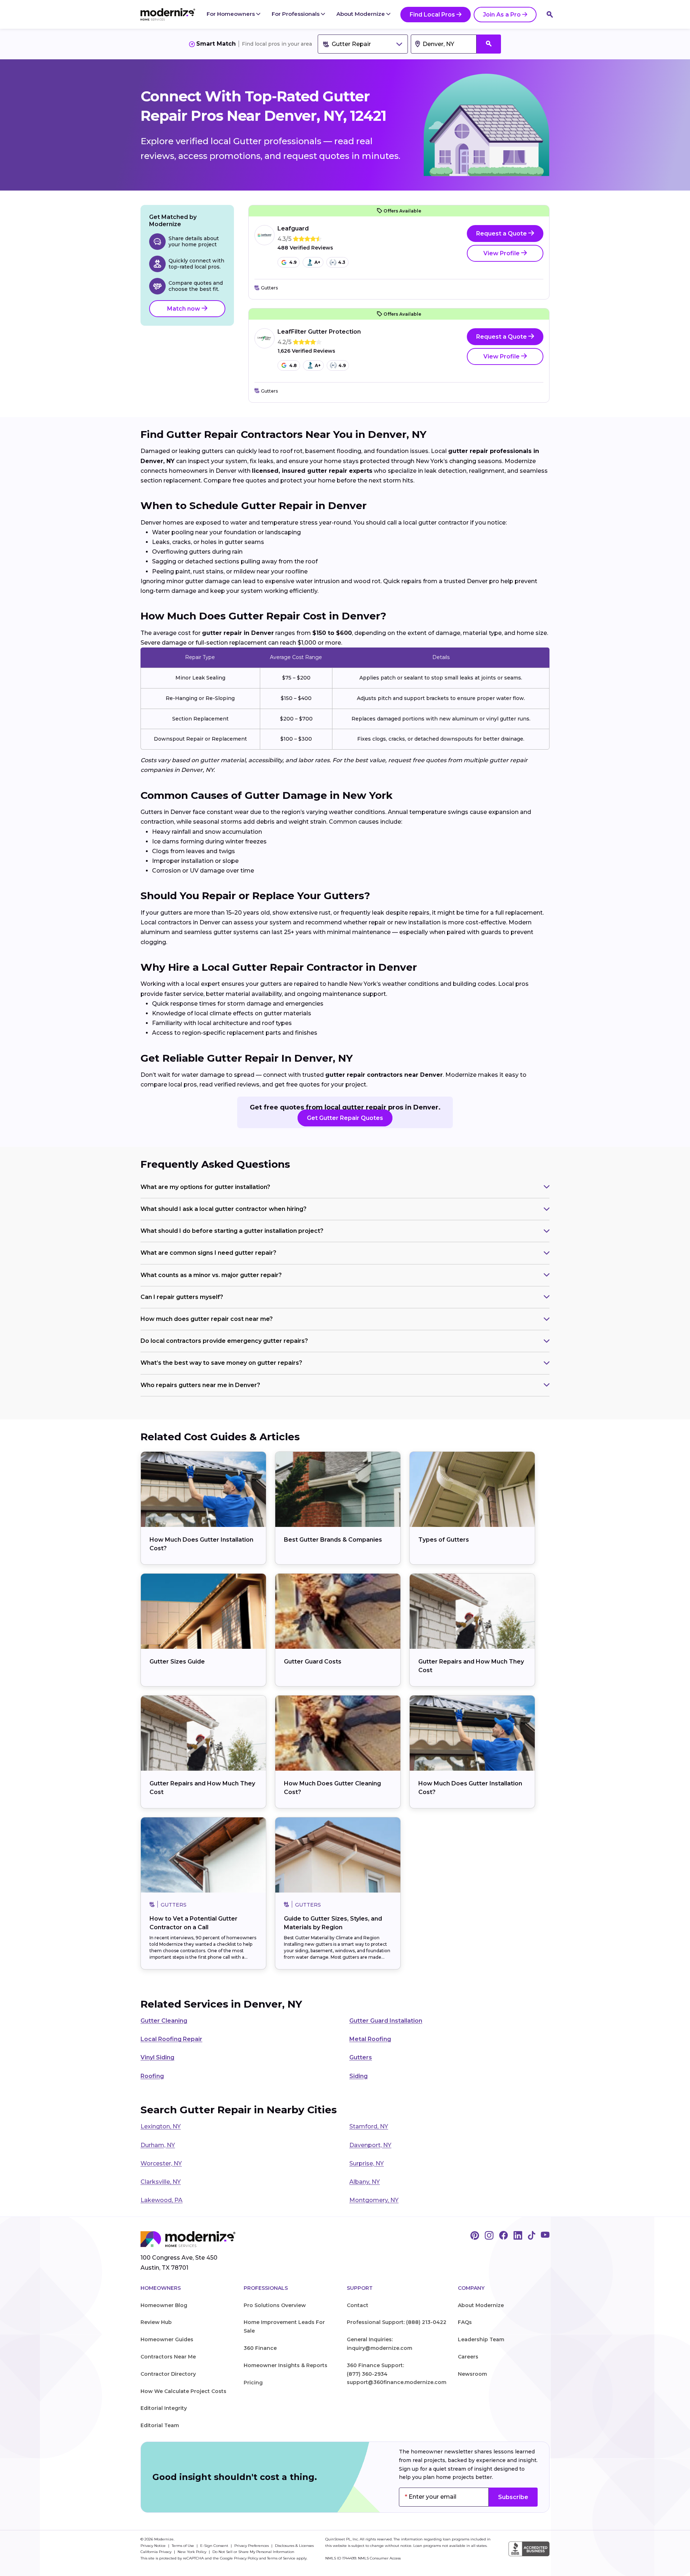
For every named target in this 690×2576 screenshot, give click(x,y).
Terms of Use (183, 2546)
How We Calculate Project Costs (183, 2391)
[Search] (550, 14)
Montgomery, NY (374, 2200)
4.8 (293, 365)
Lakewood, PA (162, 2200)
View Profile (502, 253)
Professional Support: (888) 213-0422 (397, 2322)
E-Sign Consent (215, 2546)
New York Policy (192, 2552)
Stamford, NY (369, 2126)
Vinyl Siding (157, 2057)
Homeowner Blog (164, 2305)
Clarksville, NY (161, 2182)
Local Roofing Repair (171, 2039)
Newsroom (472, 2374)
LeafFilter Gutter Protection (319, 332)
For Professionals (296, 14)
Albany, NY (365, 2182)
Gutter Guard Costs (313, 1662)
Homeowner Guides (167, 2339)
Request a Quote (502, 234)
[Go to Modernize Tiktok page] (532, 2236)
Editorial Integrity (164, 2408)
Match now (184, 309)
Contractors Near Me (168, 2357)
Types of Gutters (444, 1540)
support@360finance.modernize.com (397, 2382)
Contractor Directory (168, 2374)
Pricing (253, 2383)
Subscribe (513, 2497)
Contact (358, 2305)
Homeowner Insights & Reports (286, 2365)
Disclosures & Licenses (294, 2546)
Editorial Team (160, 2425)
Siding (358, 2076)
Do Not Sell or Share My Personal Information (253, 2552)
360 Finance (260, 2348)
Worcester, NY (161, 2163)
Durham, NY (158, 2145)
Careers (468, 2357)
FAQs (465, 2322)
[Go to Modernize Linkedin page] (518, 2236)
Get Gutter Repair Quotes (345, 1118)
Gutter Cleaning (164, 2021)
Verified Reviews (305, 248)
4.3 (342, 262)
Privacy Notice (154, 2546)
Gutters (361, 2057)
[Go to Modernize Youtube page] (545, 2236)
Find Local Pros (432, 15)
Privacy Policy (246, 2558)
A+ (317, 262)
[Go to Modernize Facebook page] (503, 2236)
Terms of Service (281, 2558)
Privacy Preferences (252, 2546)
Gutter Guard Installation (386, 2021)
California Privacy (157, 2552)
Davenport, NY (370, 2145)
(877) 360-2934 (367, 2374)
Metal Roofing (370, 2039)
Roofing (152, 2076)
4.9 (293, 262)
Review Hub (156, 2322)
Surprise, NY (367, 2163)
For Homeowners (231, 14)
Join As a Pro (502, 15)
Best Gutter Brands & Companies (333, 1540)
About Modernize (361, 14)
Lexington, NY (161, 2126)
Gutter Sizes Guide (177, 1662)
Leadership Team (481, 2339)
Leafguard (293, 228)
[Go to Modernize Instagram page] (489, 2236)
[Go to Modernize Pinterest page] (475, 2236)
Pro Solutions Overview (275, 2305)
